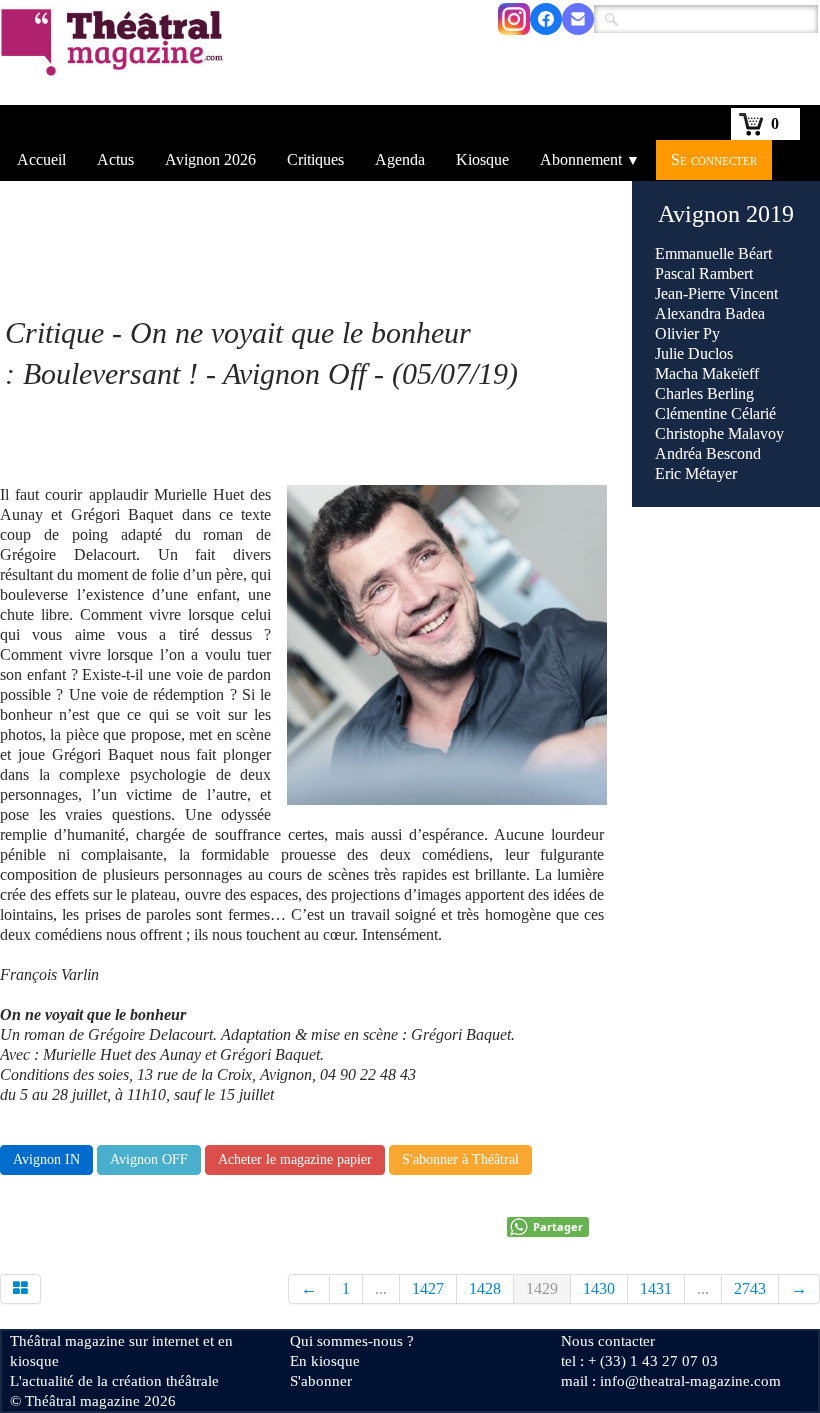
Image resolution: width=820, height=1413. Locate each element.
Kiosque (482, 159)
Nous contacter (608, 1341)
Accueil (41, 159)
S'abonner (321, 1381)
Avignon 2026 (210, 159)
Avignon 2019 (726, 214)
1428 (485, 1288)
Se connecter (714, 159)
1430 (599, 1288)
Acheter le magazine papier (295, 1159)
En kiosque (325, 1361)
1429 (542, 1288)
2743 (750, 1288)
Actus (115, 159)
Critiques (315, 159)
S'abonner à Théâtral (460, 1159)
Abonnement (590, 159)
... (381, 1288)
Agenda (400, 159)
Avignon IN (46, 1159)
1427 (428, 1288)
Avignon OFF (149, 1159)
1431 (656, 1288)
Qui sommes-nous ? (352, 1341)
